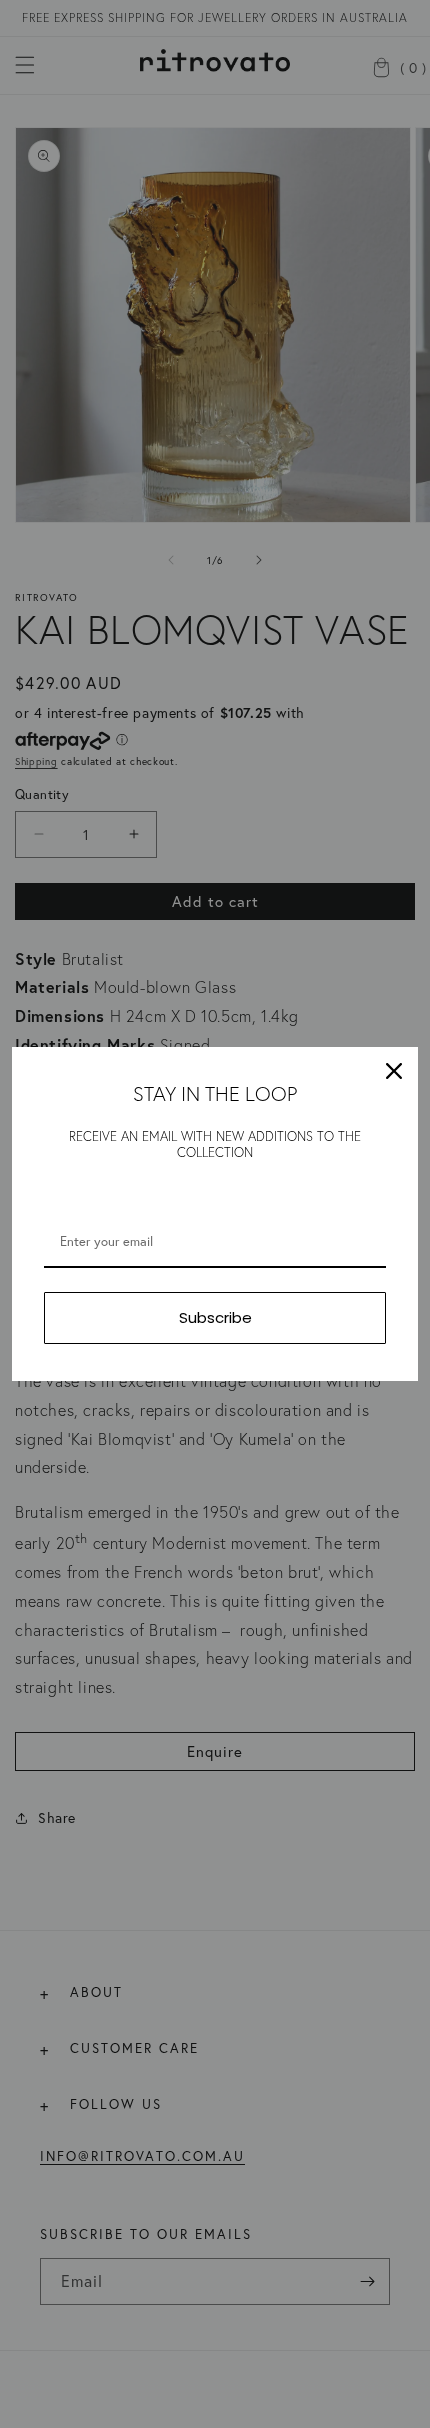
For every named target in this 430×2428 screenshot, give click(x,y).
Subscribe (215, 1317)
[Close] (394, 1071)
